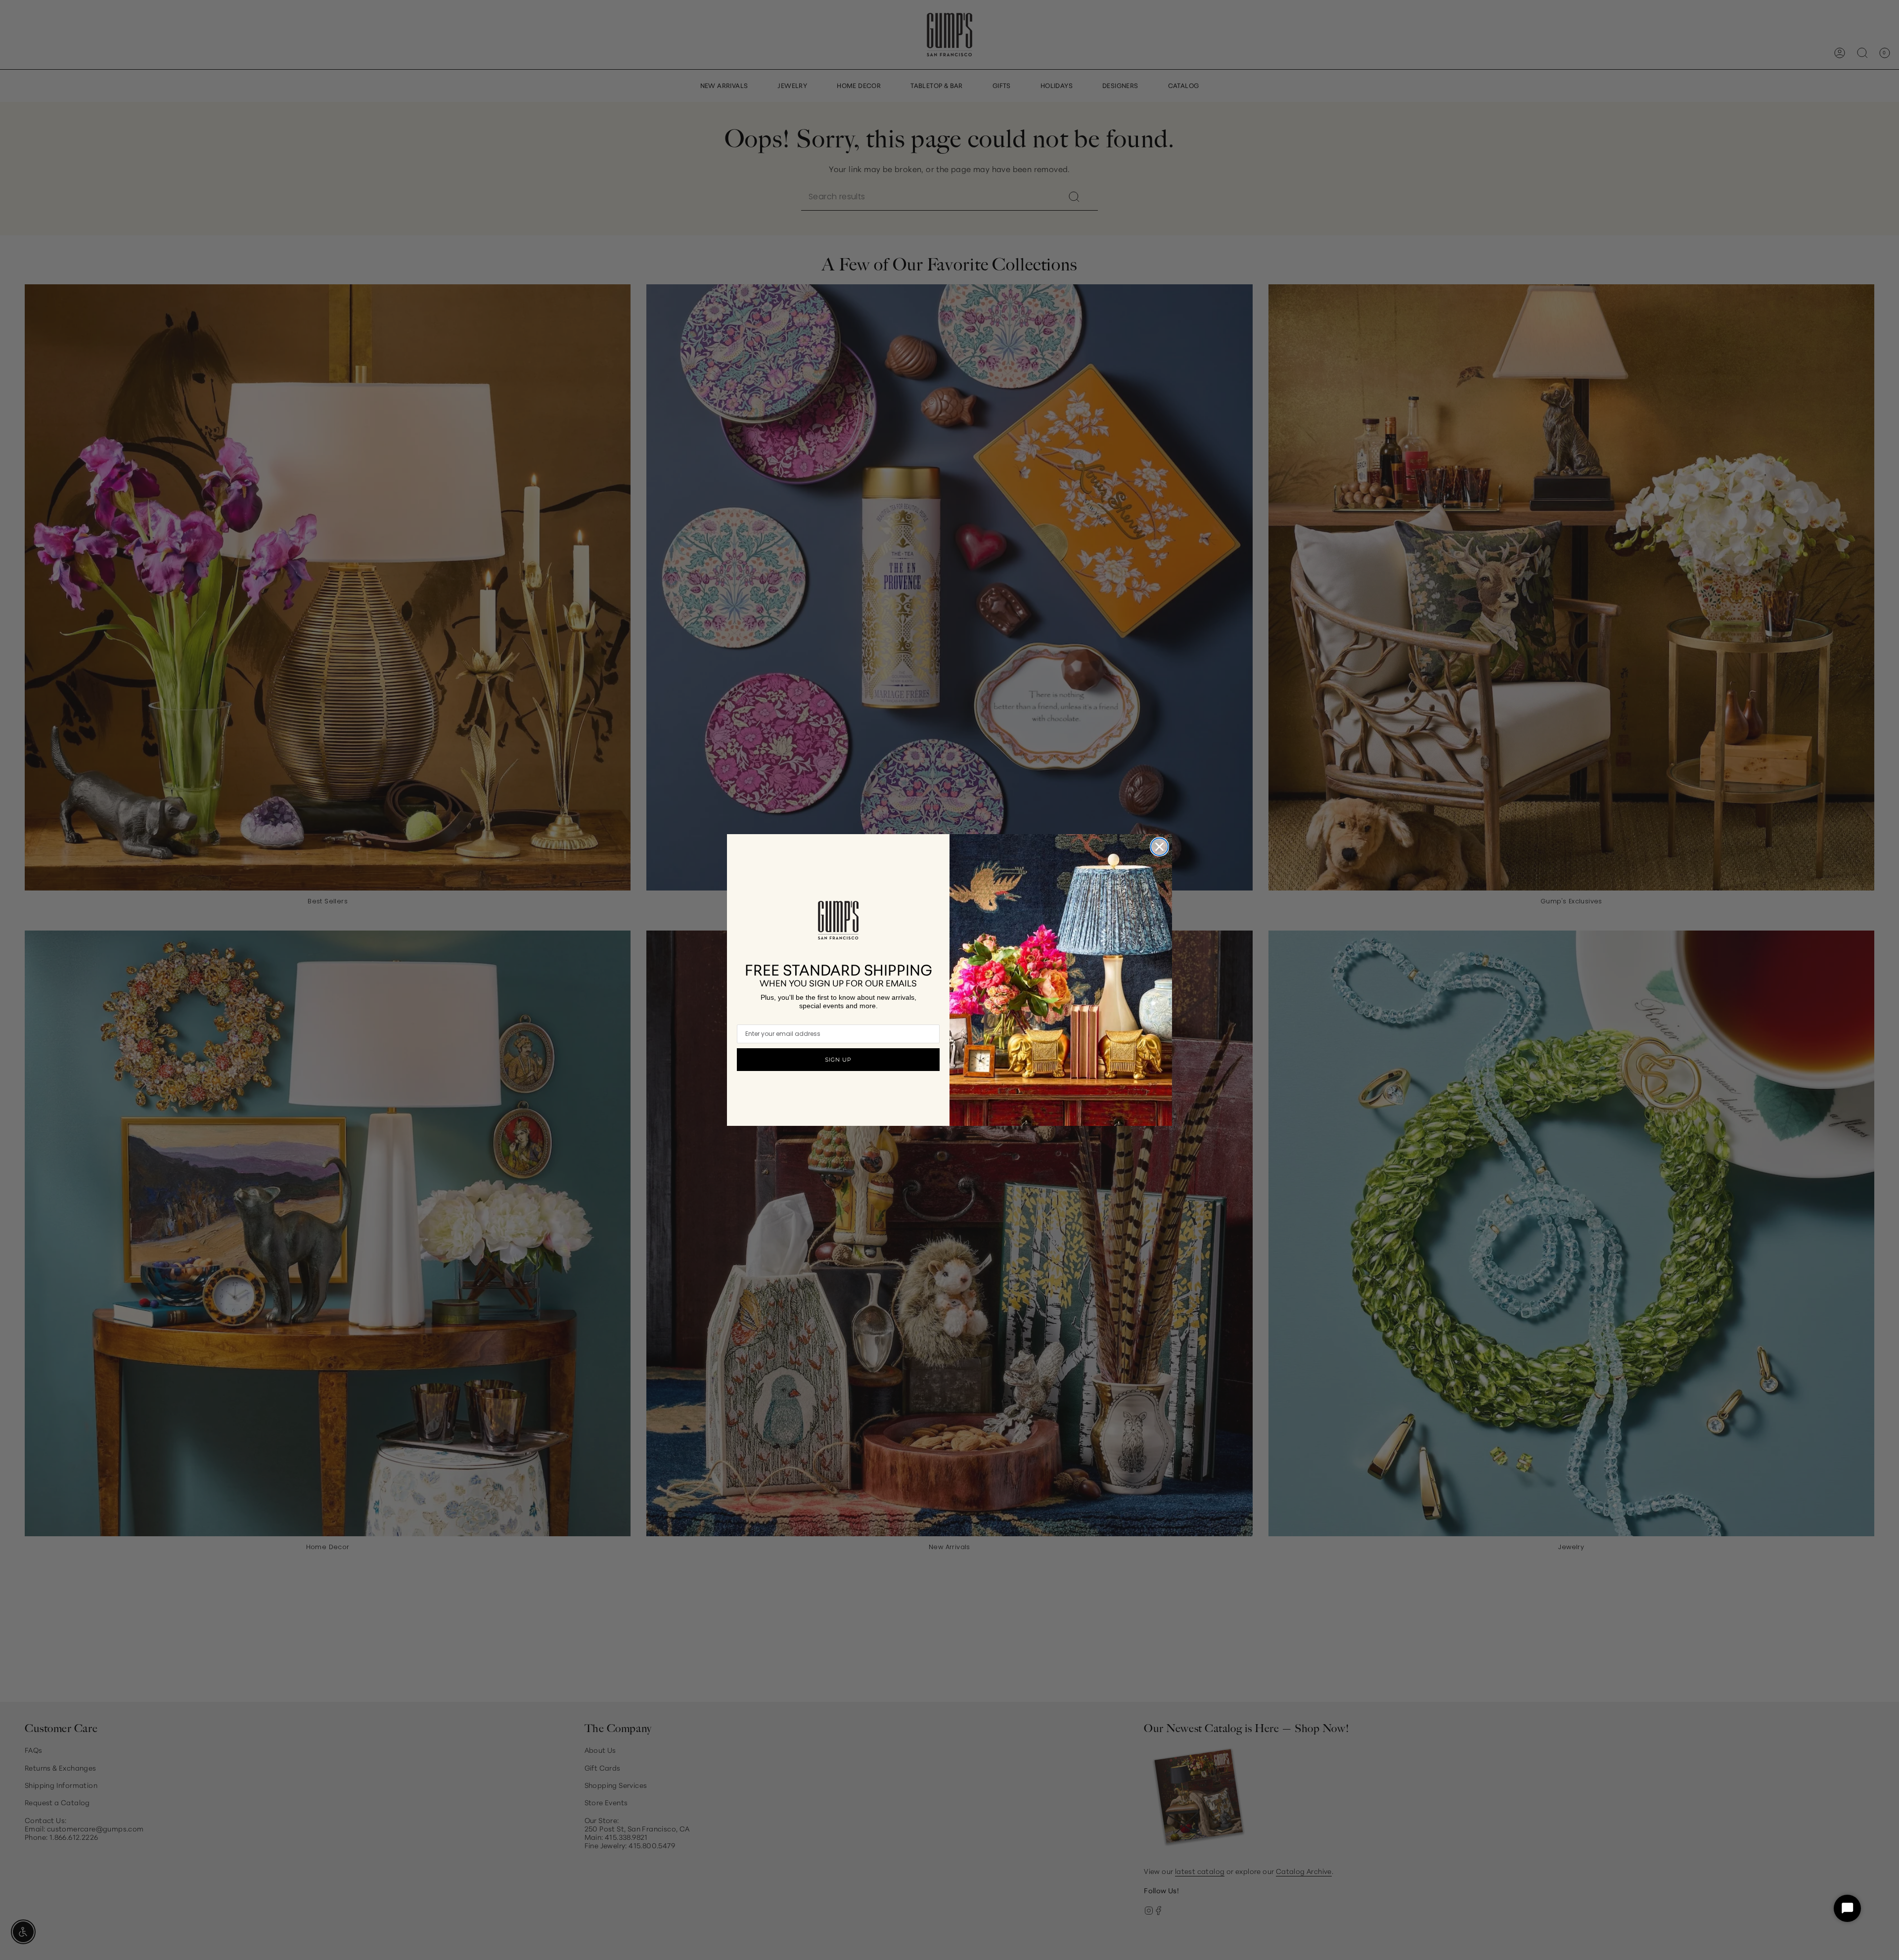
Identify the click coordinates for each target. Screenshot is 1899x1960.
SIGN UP (838, 1060)
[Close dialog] (1159, 847)
